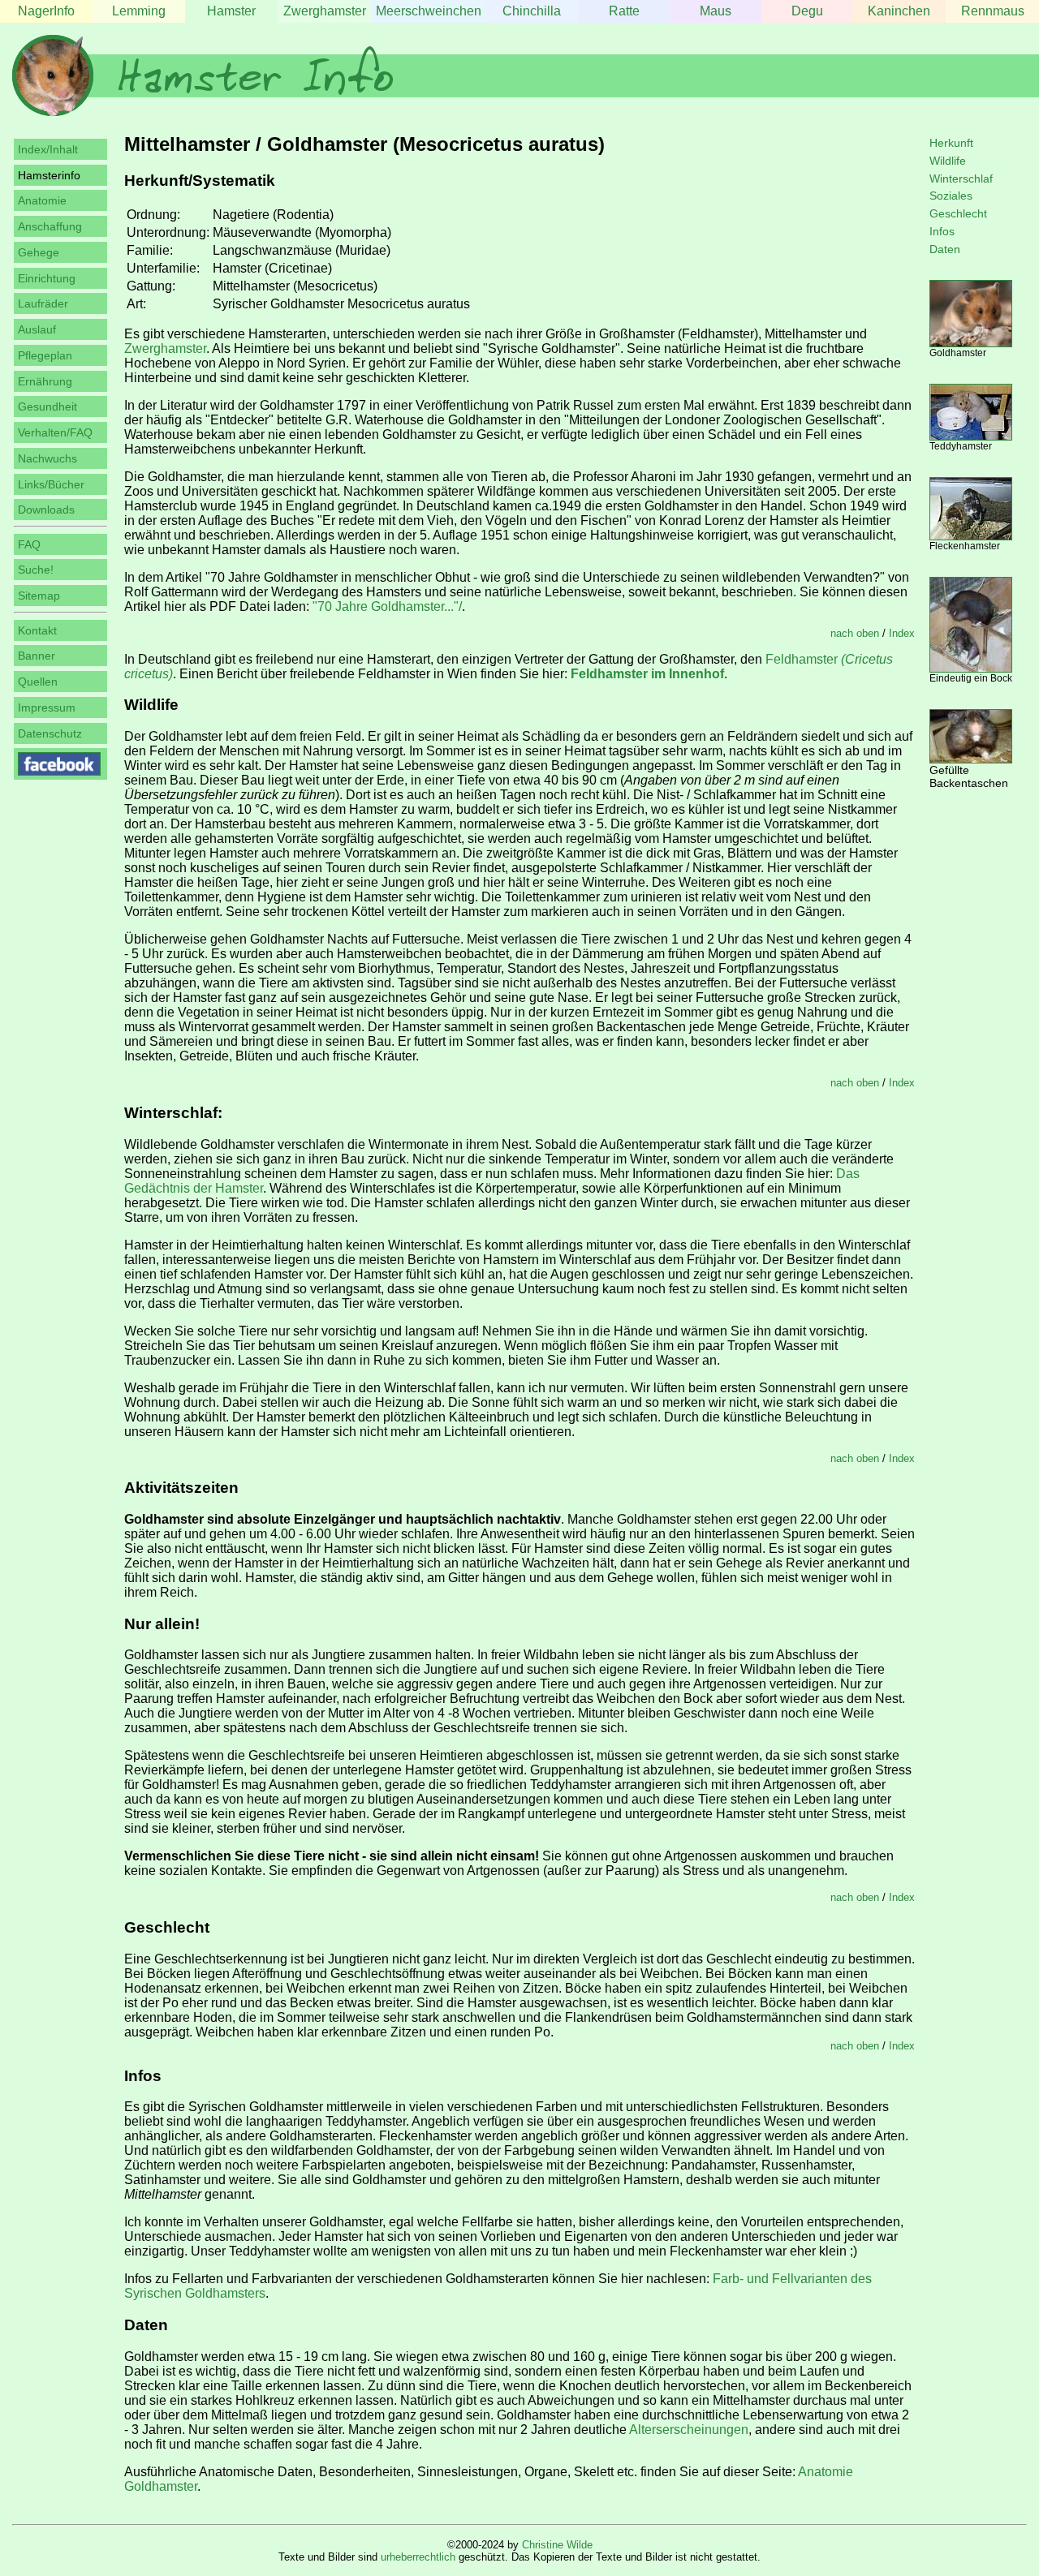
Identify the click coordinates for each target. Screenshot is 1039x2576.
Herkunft (951, 143)
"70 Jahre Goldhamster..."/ (387, 606)
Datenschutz (50, 733)
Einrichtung (47, 278)
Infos (942, 231)
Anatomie (42, 200)
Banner (37, 656)
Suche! (36, 570)
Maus (716, 11)
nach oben (855, 633)
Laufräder (43, 303)
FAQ (29, 544)
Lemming (139, 11)
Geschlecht (958, 213)
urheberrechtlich (418, 2557)
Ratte (624, 11)
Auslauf (37, 329)
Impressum (47, 707)
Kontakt (37, 630)
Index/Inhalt (48, 149)
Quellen (38, 682)
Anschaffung (50, 226)
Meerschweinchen (429, 11)
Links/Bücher (51, 484)
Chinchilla (532, 11)
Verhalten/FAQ (55, 432)
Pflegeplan (45, 355)
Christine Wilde (557, 2545)
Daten (945, 249)
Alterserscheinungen (689, 2430)
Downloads (46, 510)
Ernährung (45, 381)
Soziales (951, 196)
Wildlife (948, 161)
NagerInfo (46, 11)
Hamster (231, 11)
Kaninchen (899, 11)
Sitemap (39, 596)
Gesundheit (47, 406)
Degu (807, 11)
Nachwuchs (47, 458)
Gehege (39, 252)
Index (902, 633)
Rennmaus (993, 11)
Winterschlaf (961, 178)
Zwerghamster (325, 11)
